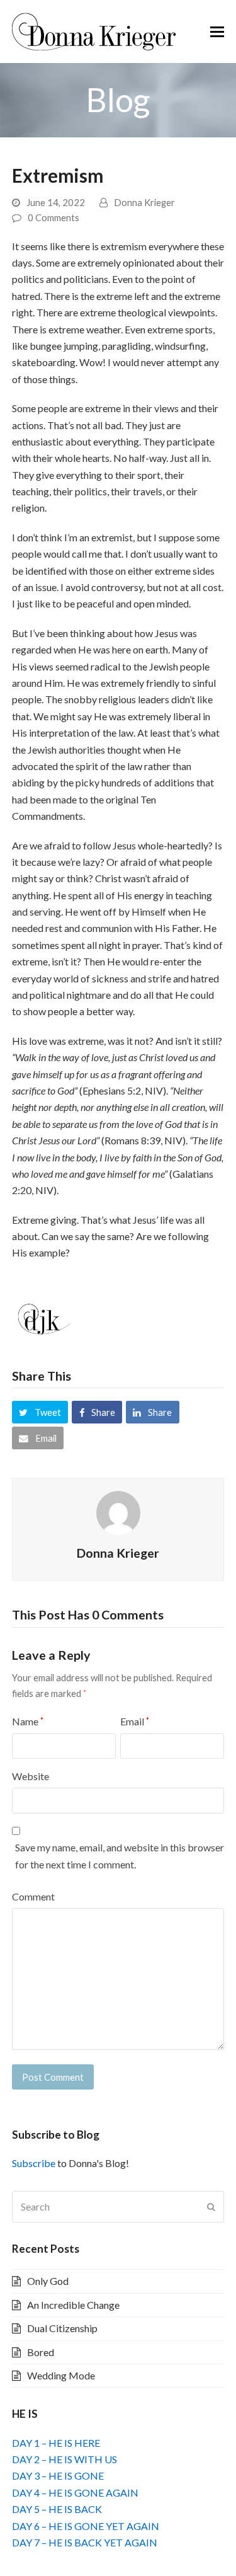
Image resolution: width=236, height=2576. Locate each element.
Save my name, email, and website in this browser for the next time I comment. (120, 1855)
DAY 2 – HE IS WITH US (65, 2459)
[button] (217, 32)
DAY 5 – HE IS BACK (57, 2509)
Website (31, 1776)
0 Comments (53, 217)
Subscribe (34, 2163)
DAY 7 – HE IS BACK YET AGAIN (85, 2542)
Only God (48, 2281)
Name (28, 1721)
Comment (33, 1896)
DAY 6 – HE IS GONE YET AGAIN (86, 2526)
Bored (41, 2352)
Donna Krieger (144, 202)
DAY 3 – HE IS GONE (58, 2475)
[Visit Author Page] (118, 1511)
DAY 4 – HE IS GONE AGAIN (75, 2493)
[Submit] (211, 2207)
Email (135, 1721)
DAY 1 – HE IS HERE (56, 2443)
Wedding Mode (61, 2375)
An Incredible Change (73, 2305)
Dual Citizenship (62, 2328)
